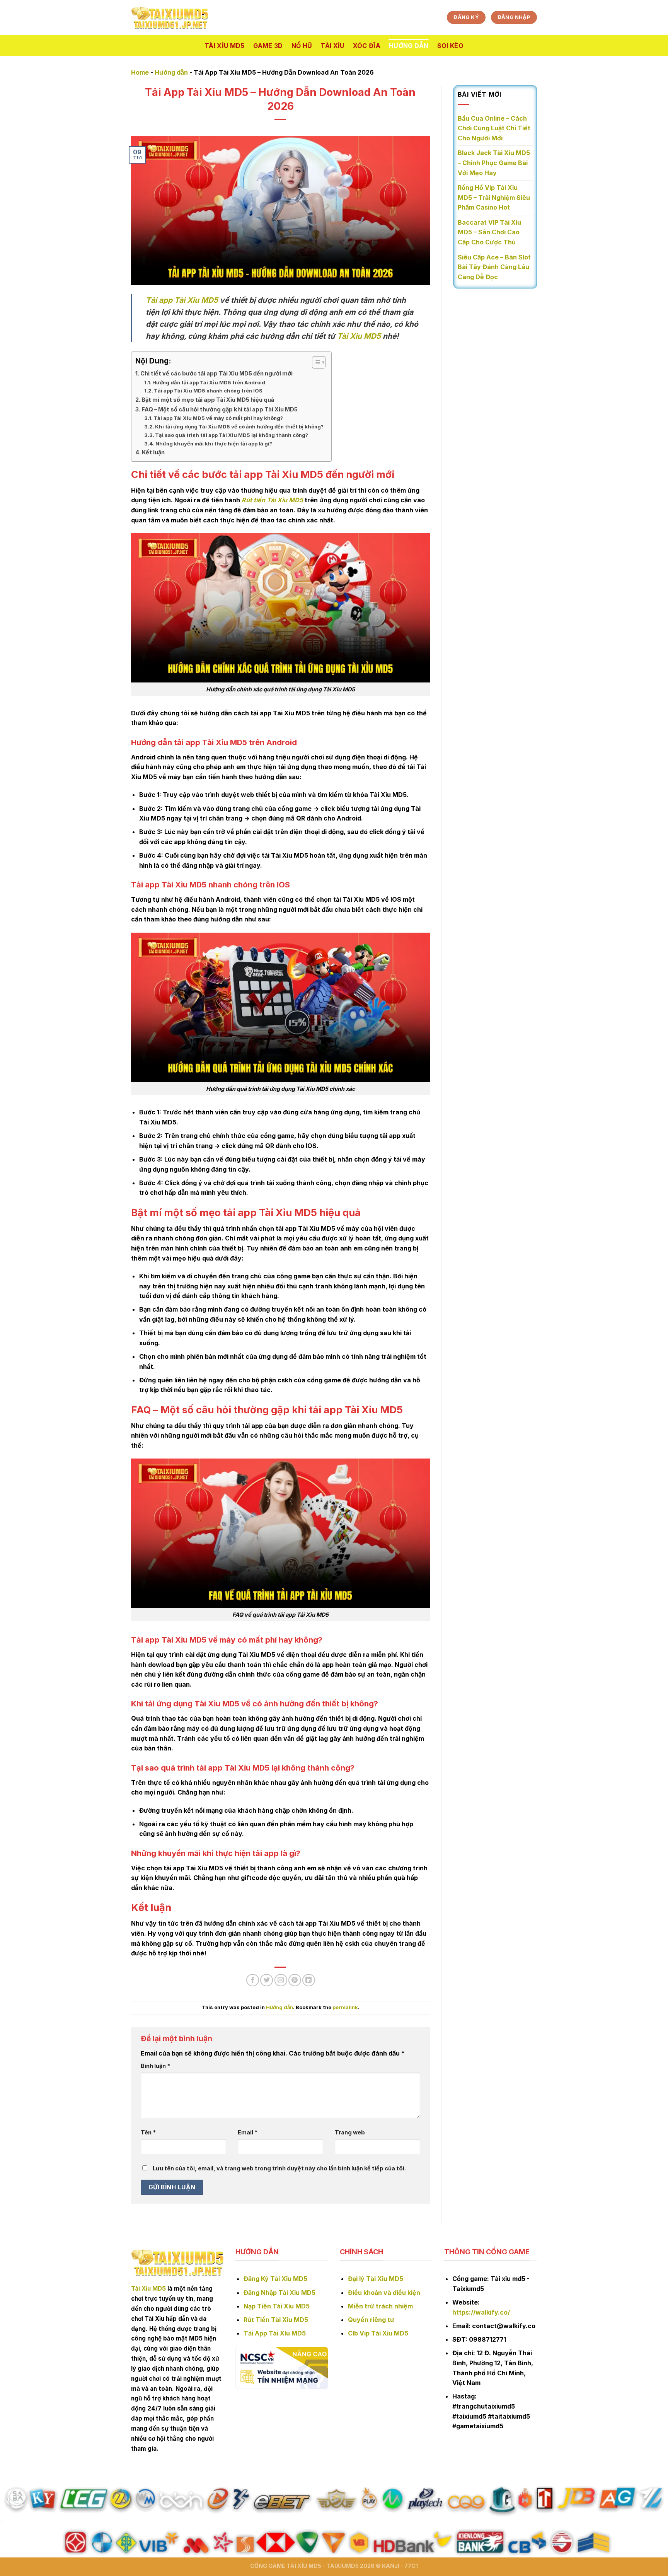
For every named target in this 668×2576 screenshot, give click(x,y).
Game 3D (268, 46)
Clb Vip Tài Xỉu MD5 (378, 2333)
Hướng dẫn (409, 46)
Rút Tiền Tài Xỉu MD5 (276, 2320)
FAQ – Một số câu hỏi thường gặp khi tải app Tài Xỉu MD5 (220, 409)
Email (248, 2132)
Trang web (350, 2132)
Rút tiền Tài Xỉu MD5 (272, 500)
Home (140, 72)
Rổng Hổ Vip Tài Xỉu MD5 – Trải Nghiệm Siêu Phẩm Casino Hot (494, 197)
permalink (345, 2007)
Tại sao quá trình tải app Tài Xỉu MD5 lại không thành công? (232, 435)
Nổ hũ (302, 46)
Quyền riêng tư (371, 2320)
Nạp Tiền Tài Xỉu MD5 (277, 2306)
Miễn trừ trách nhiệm (380, 2306)
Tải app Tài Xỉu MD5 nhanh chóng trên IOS (208, 391)
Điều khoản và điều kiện (384, 2293)
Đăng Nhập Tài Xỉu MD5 (279, 2293)
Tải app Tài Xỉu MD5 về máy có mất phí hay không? (218, 418)
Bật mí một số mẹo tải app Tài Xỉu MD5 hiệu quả (208, 400)
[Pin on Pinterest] (295, 1980)
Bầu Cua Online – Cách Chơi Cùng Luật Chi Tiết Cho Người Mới (494, 128)
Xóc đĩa (367, 46)
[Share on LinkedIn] (309, 1980)
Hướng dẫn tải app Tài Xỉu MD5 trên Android (209, 382)
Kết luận (153, 452)
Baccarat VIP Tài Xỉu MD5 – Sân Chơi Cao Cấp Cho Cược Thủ (489, 232)
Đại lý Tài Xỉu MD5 (376, 2279)
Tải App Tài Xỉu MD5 (275, 2333)
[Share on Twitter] (267, 1980)
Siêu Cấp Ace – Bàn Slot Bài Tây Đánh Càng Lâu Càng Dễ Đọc (494, 267)
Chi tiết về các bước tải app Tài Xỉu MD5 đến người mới (216, 373)
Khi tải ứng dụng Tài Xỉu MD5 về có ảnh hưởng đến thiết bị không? (239, 426)
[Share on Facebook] (253, 1980)
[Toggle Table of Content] (315, 362)
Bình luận (155, 2066)
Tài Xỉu (332, 46)
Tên (148, 2132)
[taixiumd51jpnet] (170, 18)
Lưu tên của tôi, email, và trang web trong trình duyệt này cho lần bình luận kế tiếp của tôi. (279, 2168)
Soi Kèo (450, 46)
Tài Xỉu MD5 (225, 46)
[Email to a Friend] (281, 1980)
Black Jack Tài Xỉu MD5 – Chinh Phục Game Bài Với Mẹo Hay (494, 163)
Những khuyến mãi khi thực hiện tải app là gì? (214, 444)
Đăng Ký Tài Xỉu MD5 (275, 2279)
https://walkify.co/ (481, 2312)
